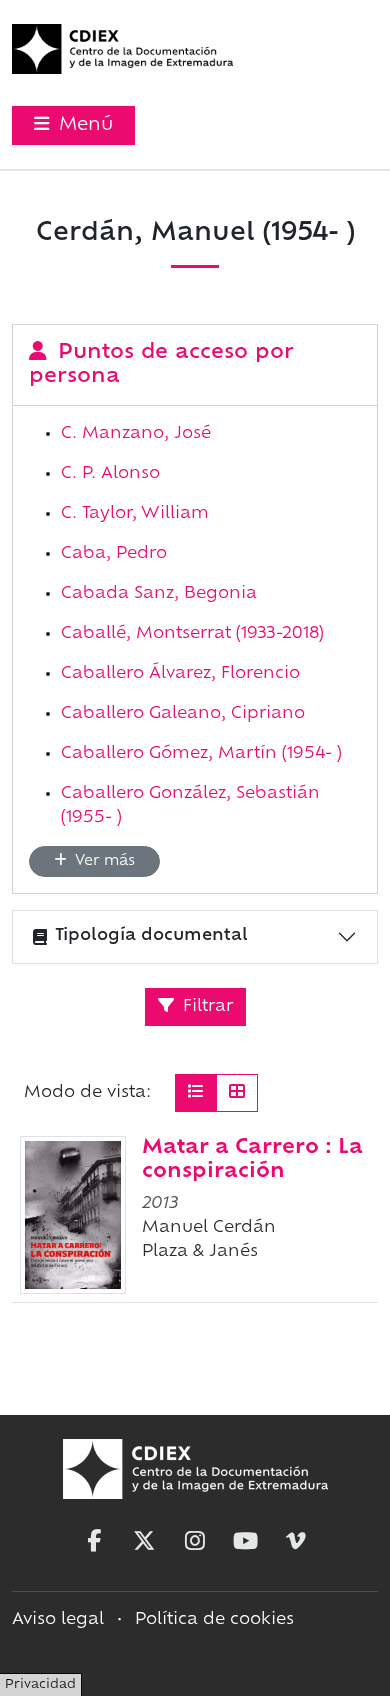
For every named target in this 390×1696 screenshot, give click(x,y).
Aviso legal (58, 1620)
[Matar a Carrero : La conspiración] (73, 1215)
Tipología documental (151, 936)
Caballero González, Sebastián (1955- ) (190, 806)
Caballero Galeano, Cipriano (183, 714)
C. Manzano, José (136, 434)
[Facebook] (94, 1541)
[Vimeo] (296, 1541)
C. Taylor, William (135, 514)
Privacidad (40, 1685)
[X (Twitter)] (144, 1541)
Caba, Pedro (114, 554)
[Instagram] (195, 1541)
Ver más (103, 861)
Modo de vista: (87, 1093)
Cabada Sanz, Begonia (159, 594)
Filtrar (205, 1007)
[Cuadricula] (237, 1093)
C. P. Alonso (110, 474)
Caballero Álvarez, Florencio (180, 674)
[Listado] (196, 1093)
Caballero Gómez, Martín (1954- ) (201, 754)
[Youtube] (246, 1541)
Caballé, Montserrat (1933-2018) (192, 634)
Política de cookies (214, 1620)
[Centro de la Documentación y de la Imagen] (122, 49)
